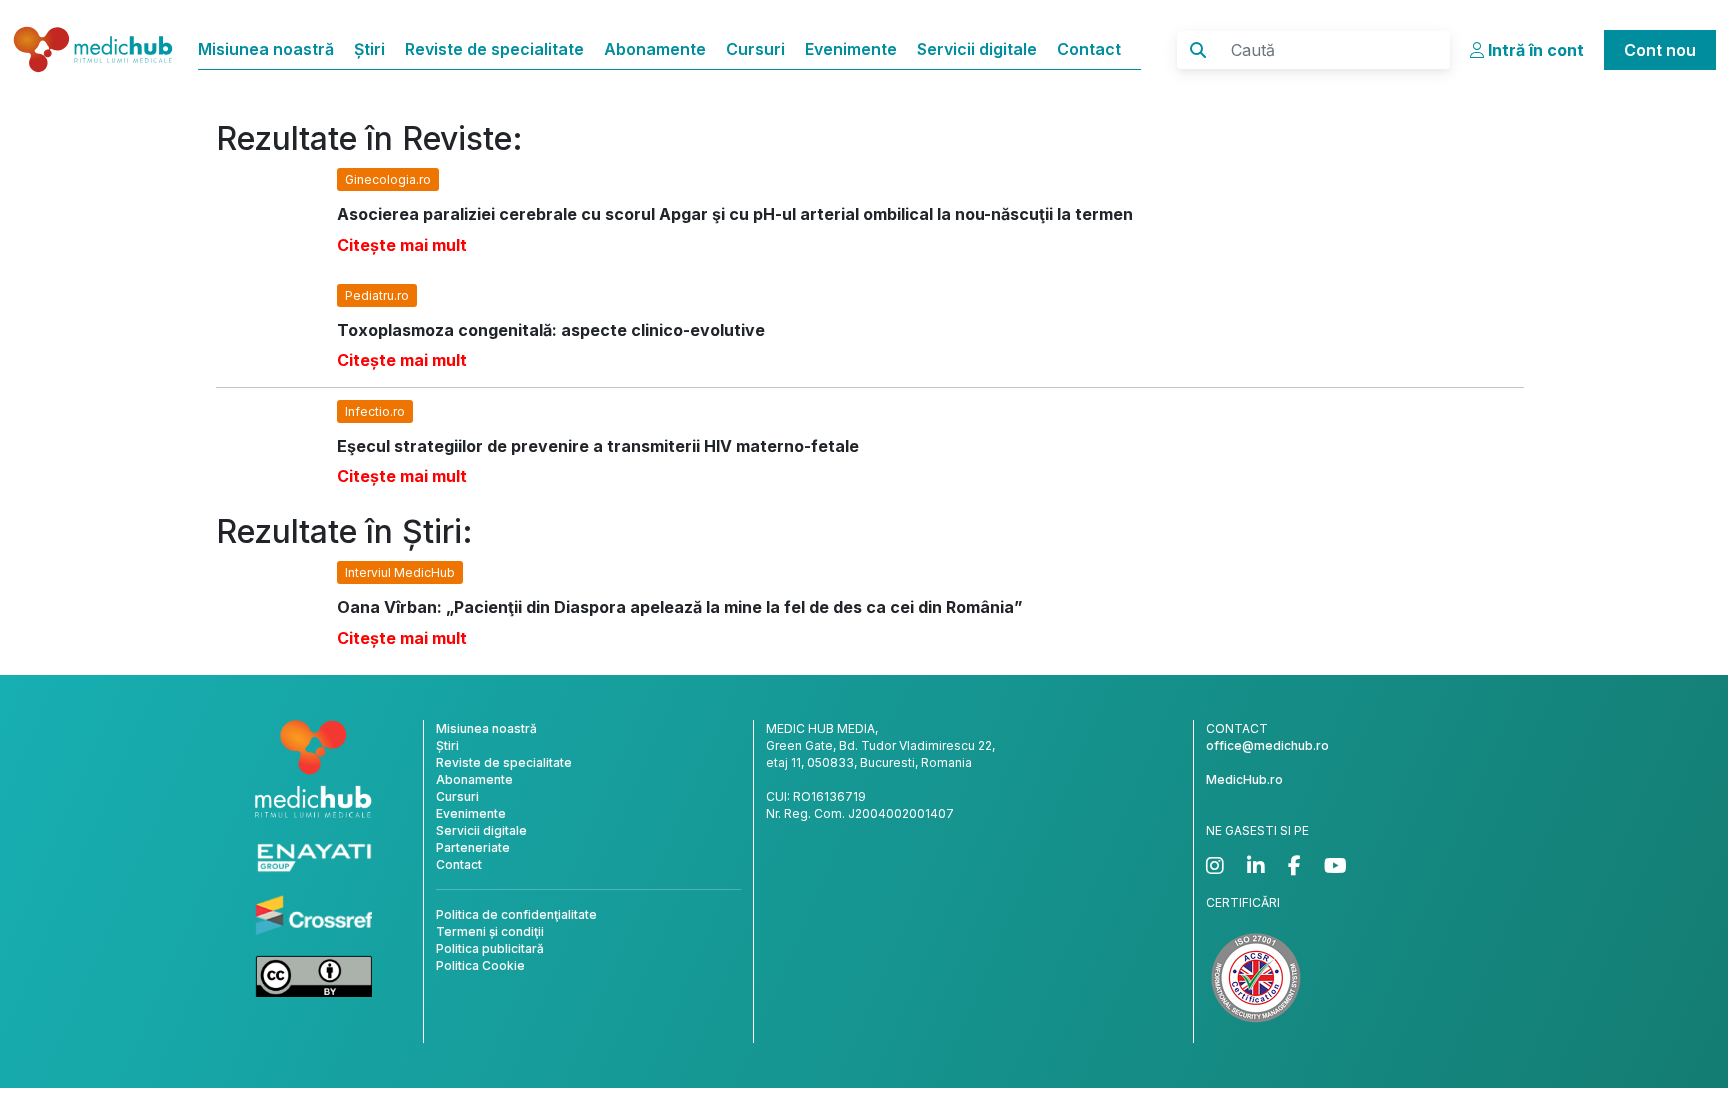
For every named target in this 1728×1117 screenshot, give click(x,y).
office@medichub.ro (1267, 745)
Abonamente (655, 49)
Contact (1089, 49)
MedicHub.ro (1244, 779)
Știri (369, 49)
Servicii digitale (977, 49)
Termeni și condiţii (490, 931)
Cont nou (1660, 50)
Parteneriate (473, 847)
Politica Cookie (480, 965)
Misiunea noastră (266, 49)
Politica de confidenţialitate (516, 914)
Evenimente (851, 49)
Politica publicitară (490, 948)
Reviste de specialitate (494, 49)
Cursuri (755, 49)
